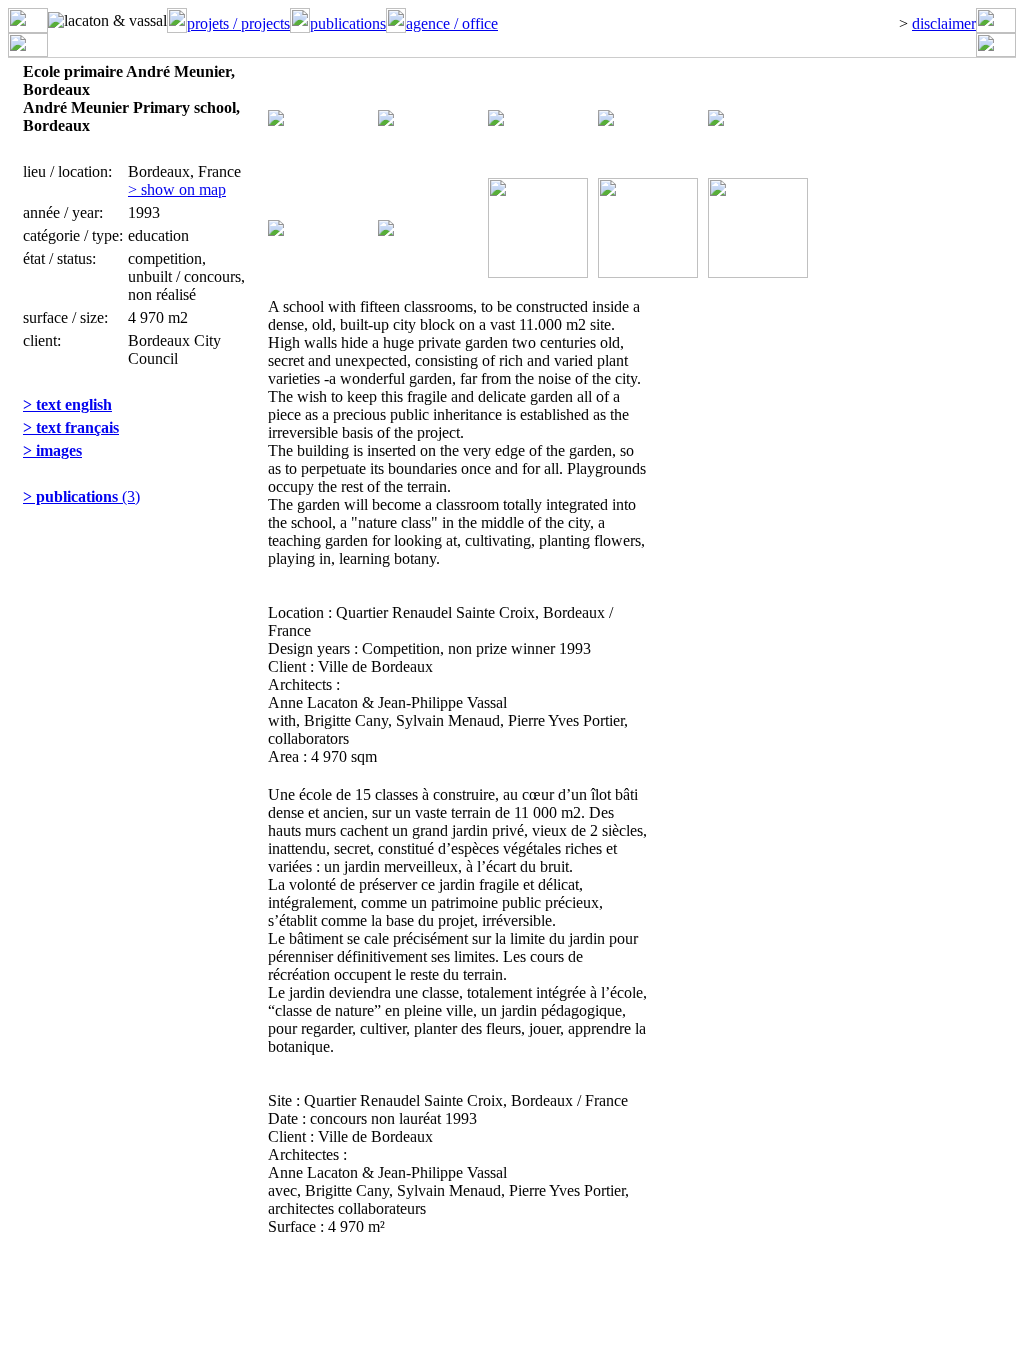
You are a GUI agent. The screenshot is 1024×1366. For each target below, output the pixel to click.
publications (348, 23)
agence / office (452, 23)
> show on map (177, 189)
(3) (81, 496)
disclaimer (944, 23)
